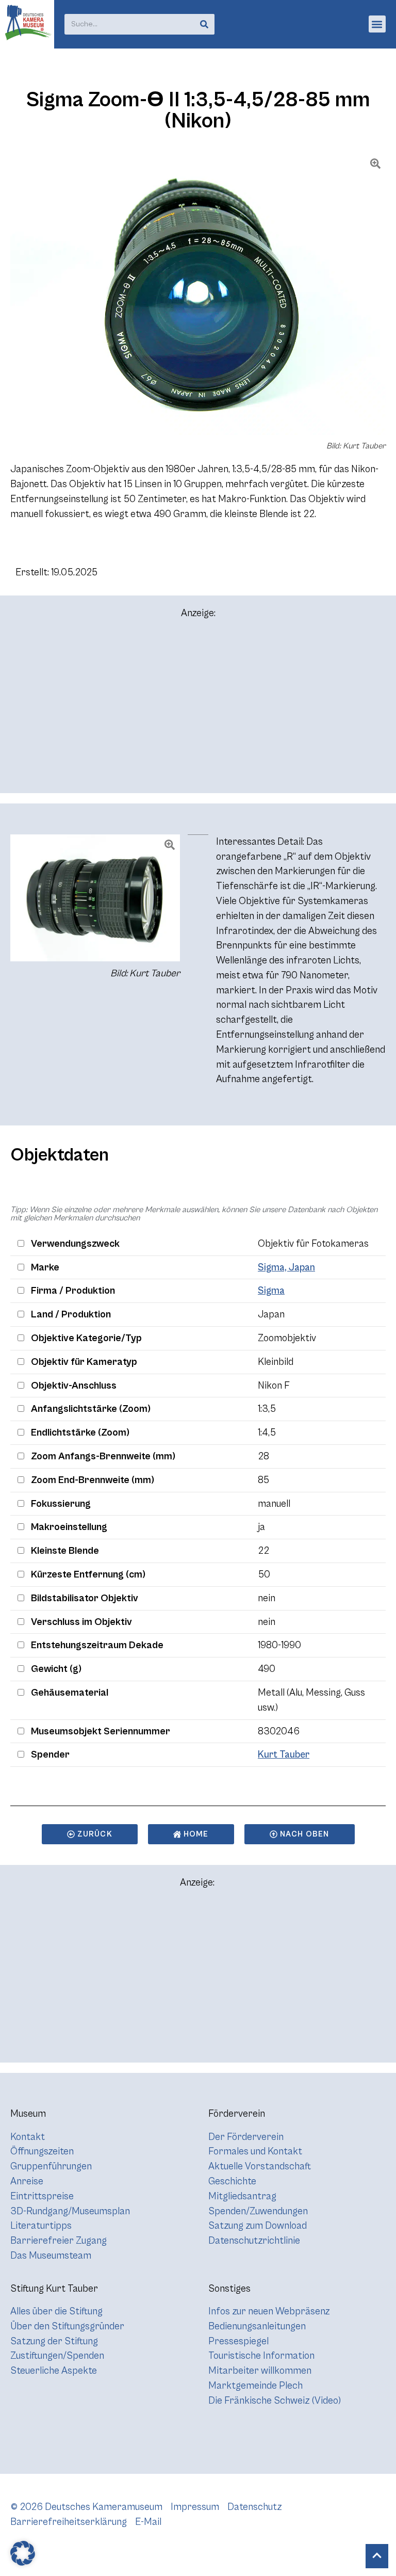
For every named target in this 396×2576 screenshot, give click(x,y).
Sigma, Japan (286, 1267)
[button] (377, 24)
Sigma (271, 1291)
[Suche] (204, 24)
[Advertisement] (198, 711)
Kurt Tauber (284, 1754)
